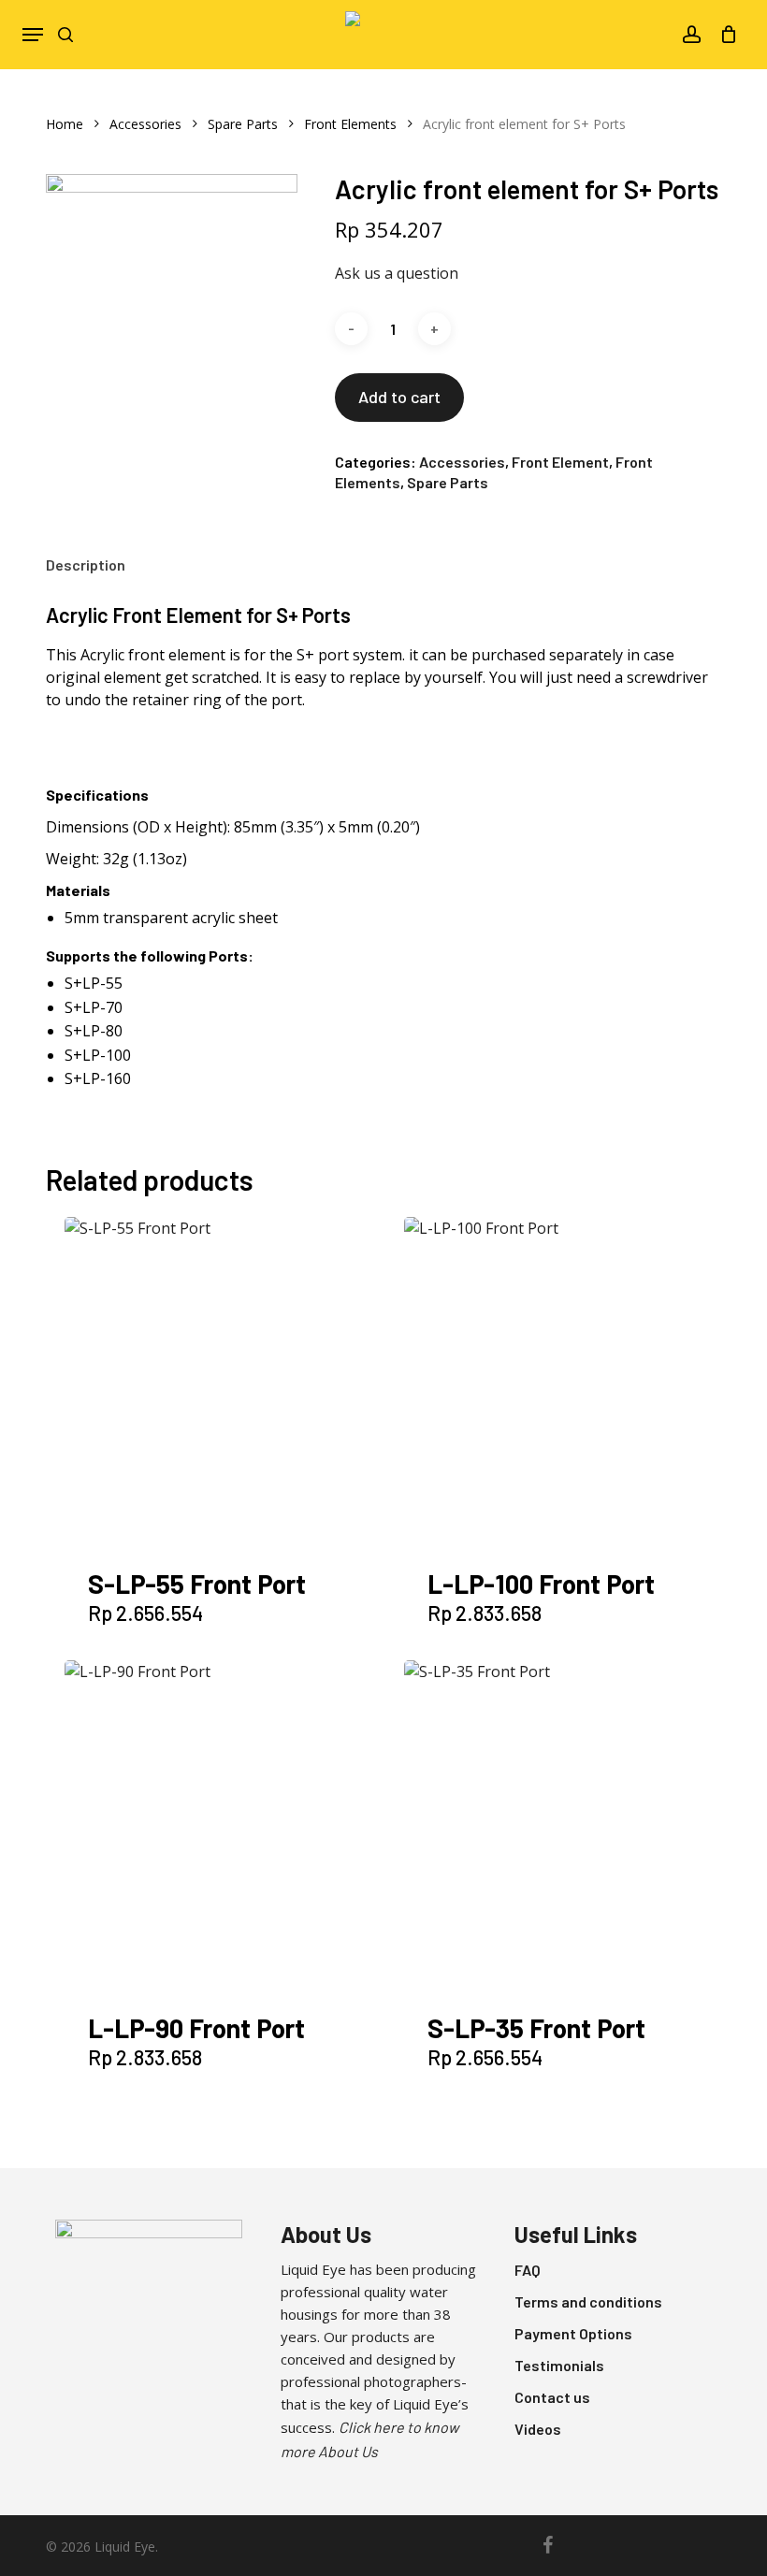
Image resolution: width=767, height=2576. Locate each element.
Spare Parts (243, 124)
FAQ (528, 2270)
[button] (33, 35)
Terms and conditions (588, 2301)
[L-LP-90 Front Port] (230, 1826)
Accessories (145, 124)
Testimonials (559, 2365)
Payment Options (573, 2333)
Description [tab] (86, 564)
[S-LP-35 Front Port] (570, 1826)
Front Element (560, 462)
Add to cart (399, 397)
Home (65, 124)
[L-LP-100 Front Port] (570, 1382)
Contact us (552, 2397)
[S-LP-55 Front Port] (230, 1382)
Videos (538, 2429)
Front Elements (350, 124)
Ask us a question (397, 273)
